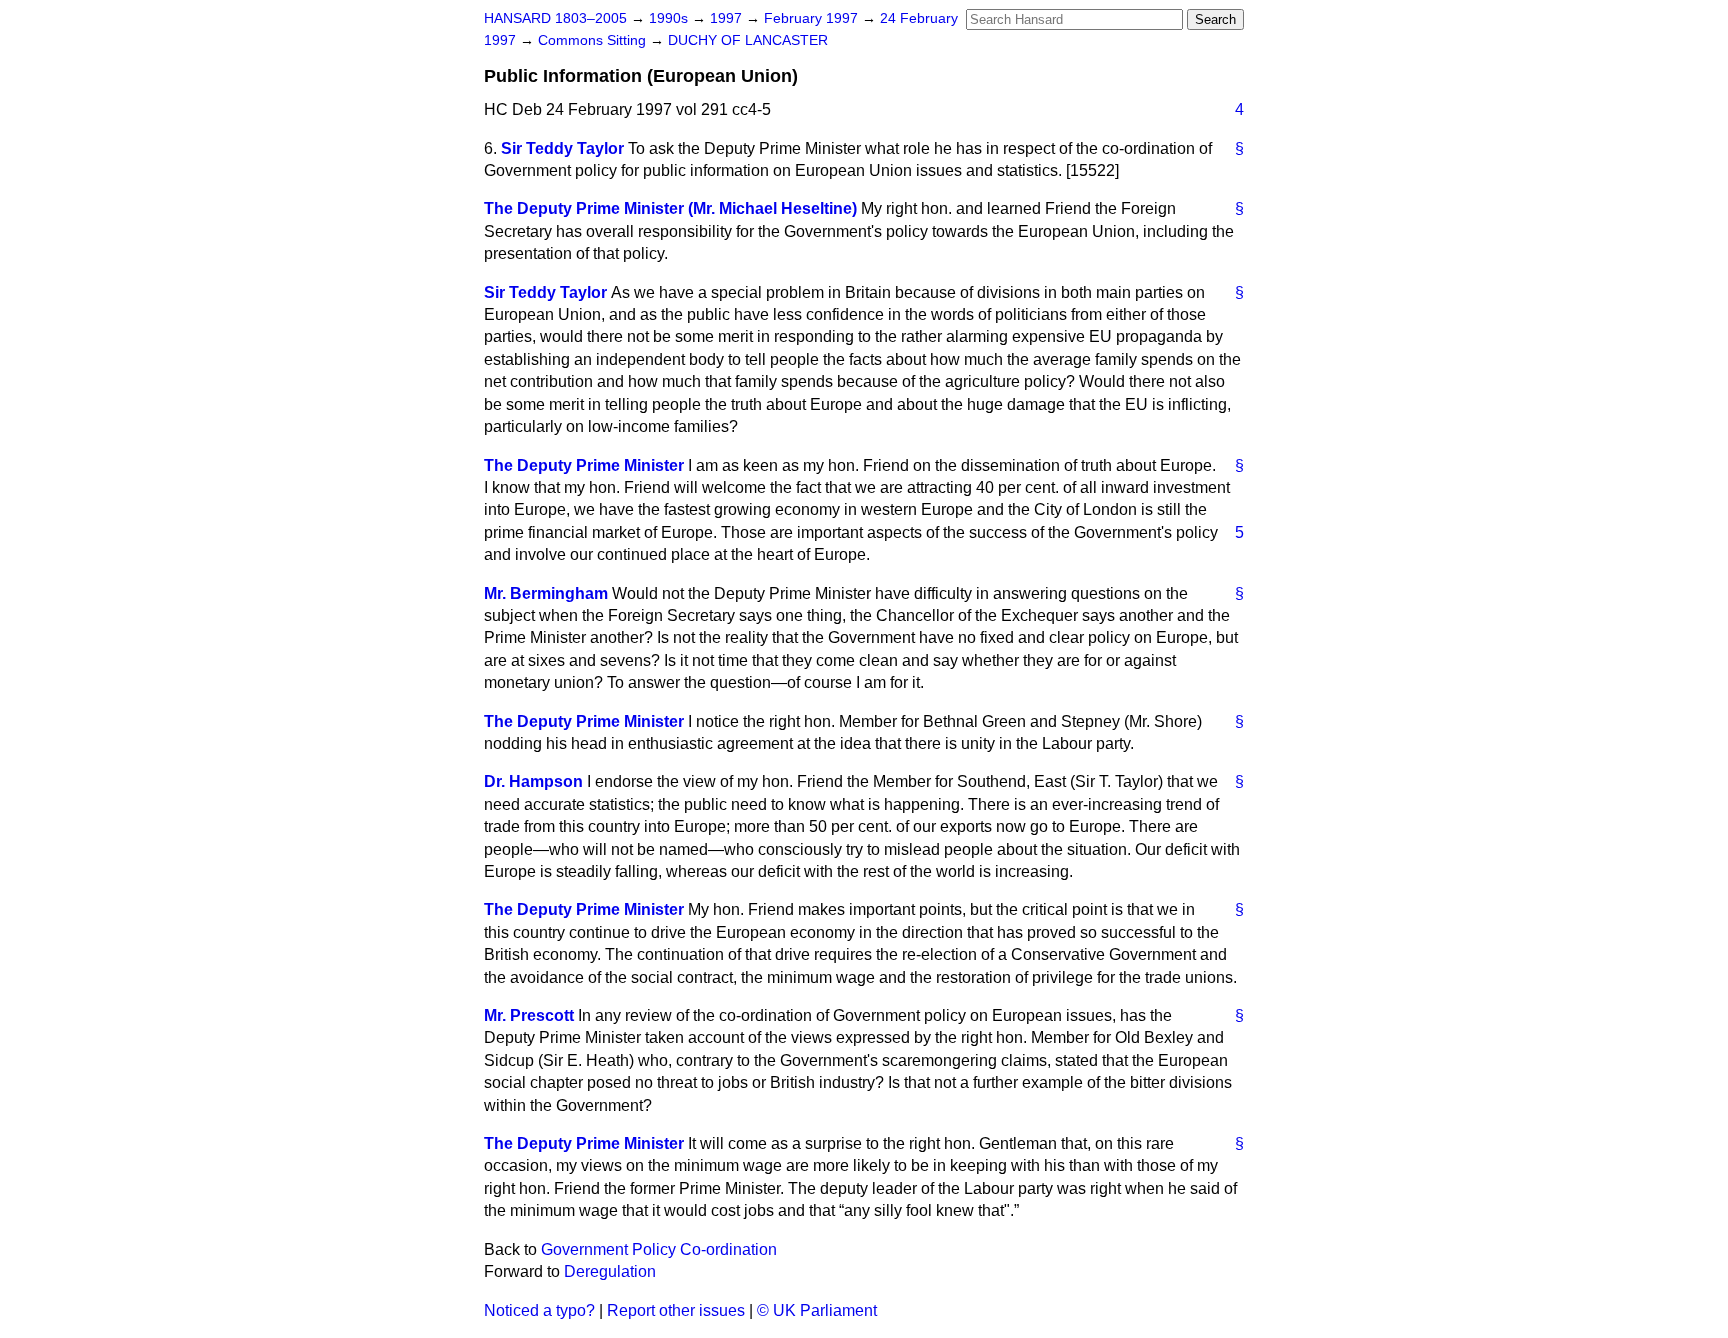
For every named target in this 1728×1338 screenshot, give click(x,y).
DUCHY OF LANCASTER (748, 40)
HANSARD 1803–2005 (555, 18)
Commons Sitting (594, 40)
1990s (670, 18)
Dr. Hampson (533, 781)
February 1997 (813, 18)
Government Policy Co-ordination (659, 1249)
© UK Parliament (817, 1310)
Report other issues (676, 1310)
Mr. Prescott (529, 1015)
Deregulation (610, 1271)
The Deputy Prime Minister (584, 465)
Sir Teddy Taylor (562, 148)
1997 (728, 18)
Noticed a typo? (539, 1310)
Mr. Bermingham (546, 593)
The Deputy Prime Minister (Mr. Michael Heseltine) (670, 208)
